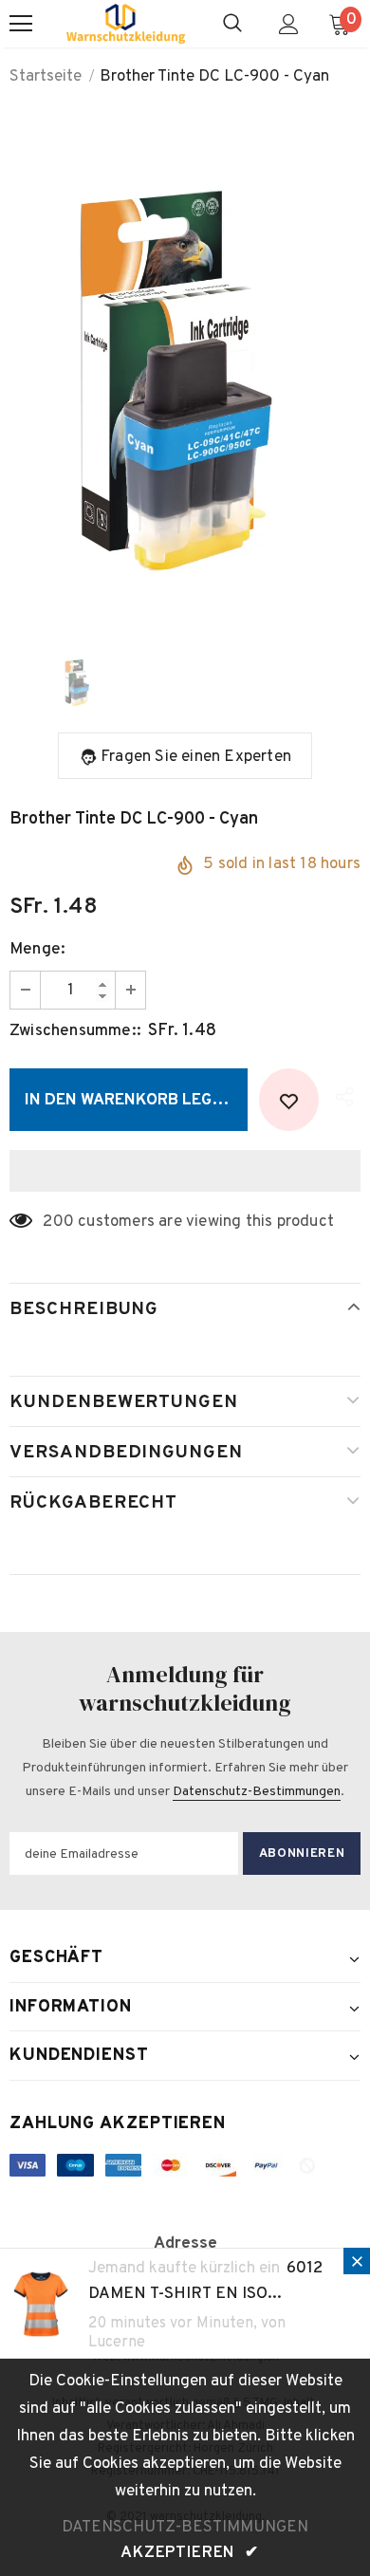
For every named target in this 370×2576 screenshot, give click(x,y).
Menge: (37, 950)
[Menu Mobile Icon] (21, 24)
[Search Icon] (232, 24)
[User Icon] (289, 24)
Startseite (46, 77)
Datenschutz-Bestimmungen (257, 1792)
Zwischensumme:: (75, 1031)
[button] (185, 1171)
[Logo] (126, 24)
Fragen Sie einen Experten (196, 757)
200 (58, 1222)
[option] (185, 369)
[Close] (357, 2261)
